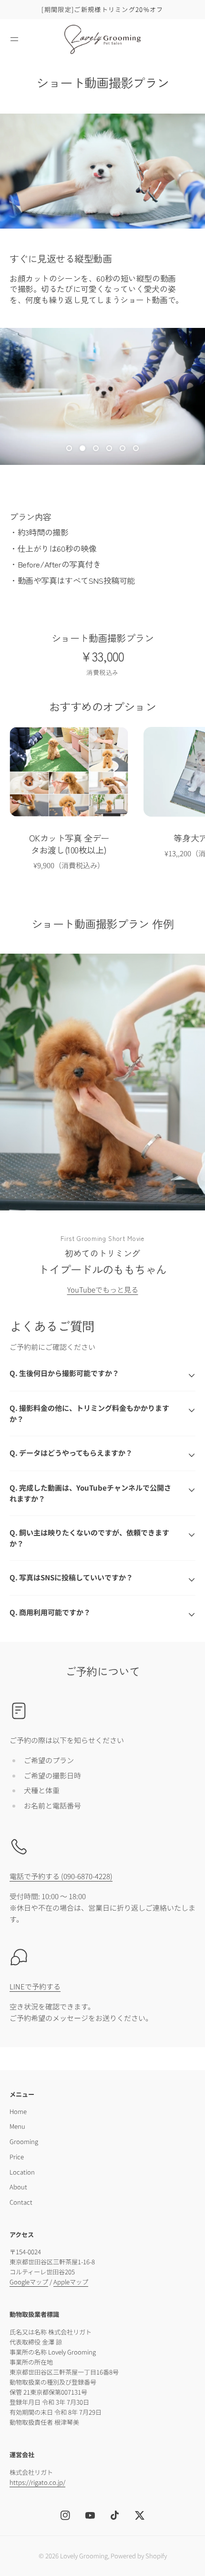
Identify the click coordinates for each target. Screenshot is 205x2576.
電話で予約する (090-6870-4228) (61, 1876)
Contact (21, 2202)
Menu (17, 2126)
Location (22, 2172)
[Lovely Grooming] (102, 39)
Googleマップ (29, 2282)
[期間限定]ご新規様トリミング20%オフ (102, 9)
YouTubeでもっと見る (103, 1289)
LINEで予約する (35, 1986)
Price (17, 2157)
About (18, 2187)
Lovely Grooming (84, 2556)
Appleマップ (71, 2282)
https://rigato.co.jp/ (37, 2482)
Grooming (24, 2141)
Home (18, 2111)
